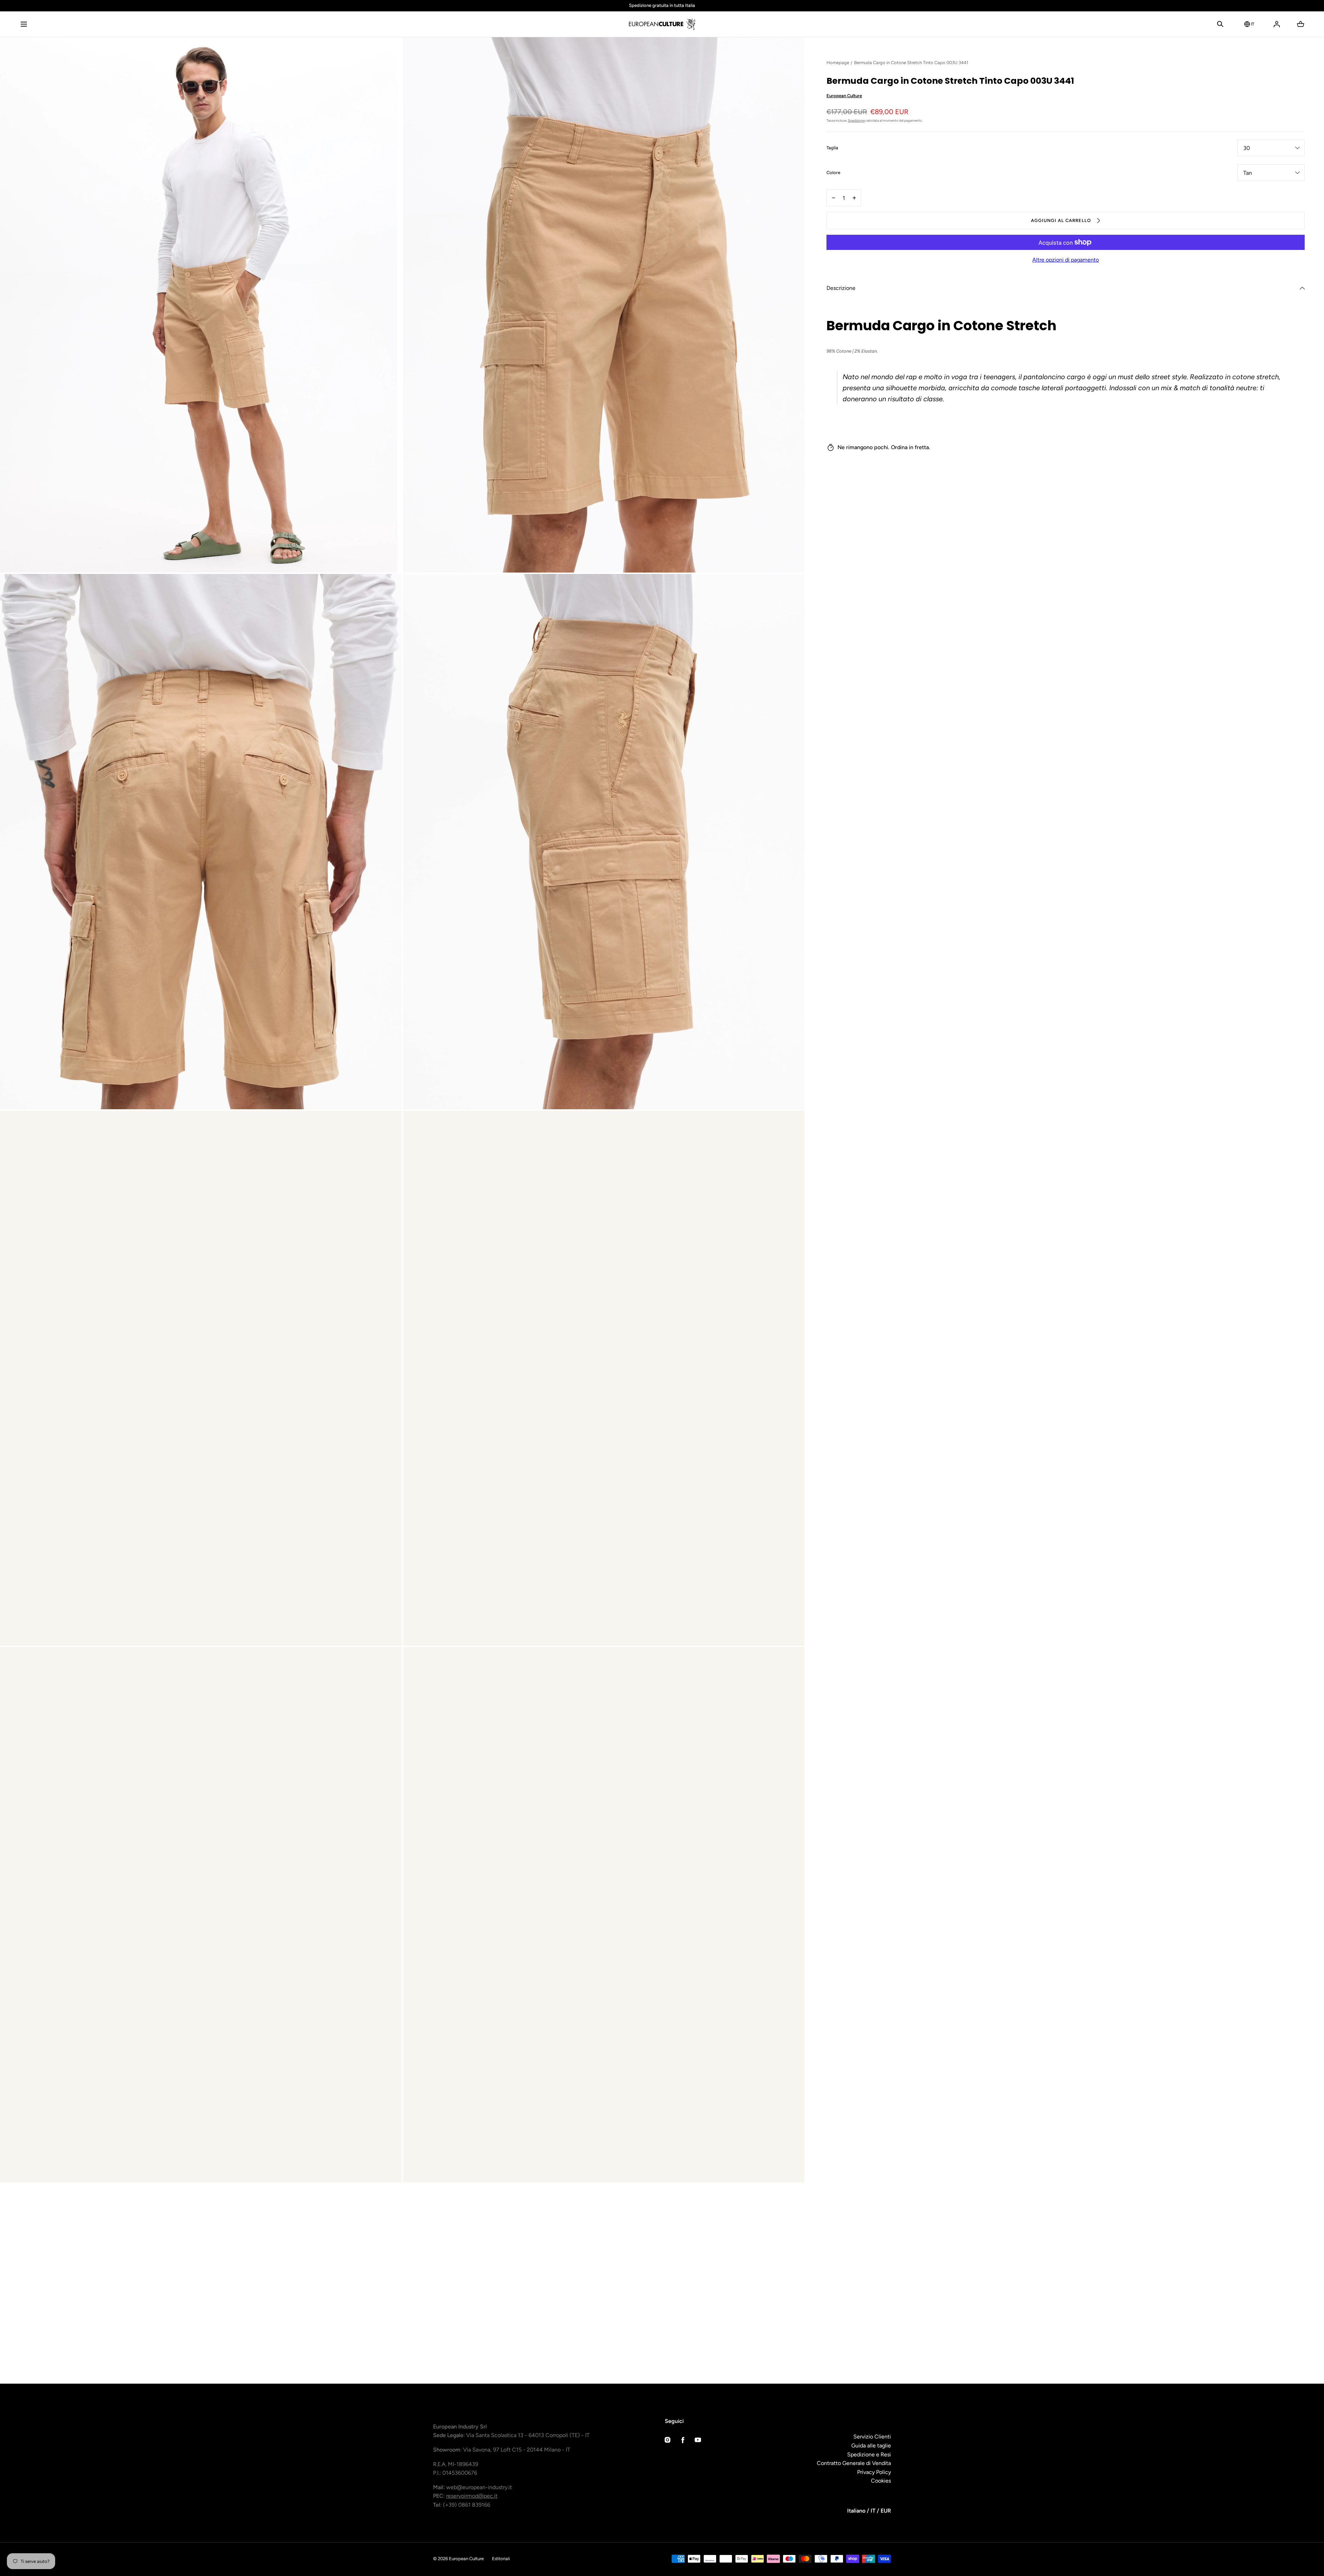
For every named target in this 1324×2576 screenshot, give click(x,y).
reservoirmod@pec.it (472, 2496)
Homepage (838, 63)
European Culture (844, 96)
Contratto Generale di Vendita (854, 2463)
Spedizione (856, 120)
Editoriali (501, 2559)
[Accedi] (1277, 24)
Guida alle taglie (871, 2446)
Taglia (832, 148)
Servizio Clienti (872, 2437)
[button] (24, 24)
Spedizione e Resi (869, 2454)
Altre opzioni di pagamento (1066, 260)
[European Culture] (662, 24)
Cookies (881, 2481)
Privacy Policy (874, 2472)
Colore (833, 173)
